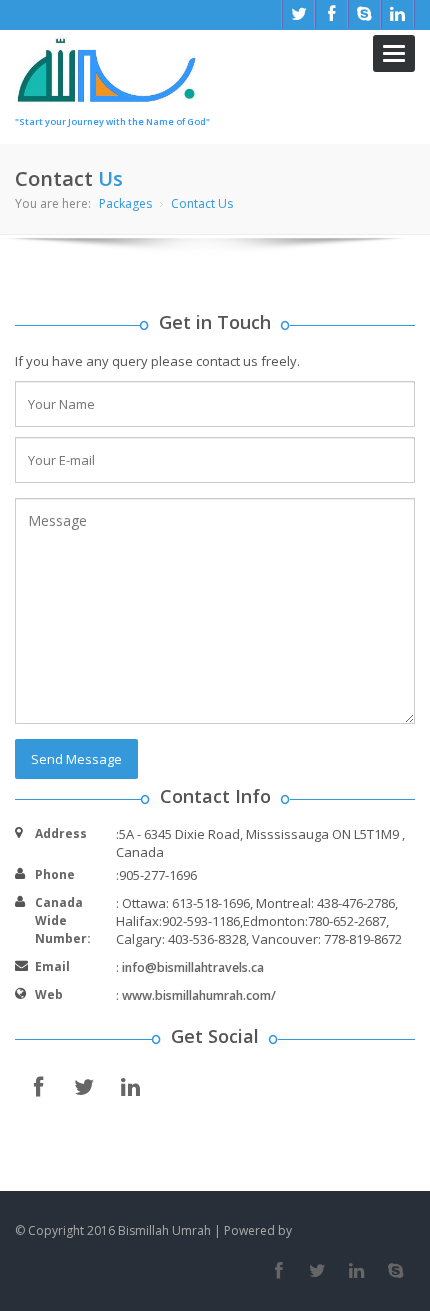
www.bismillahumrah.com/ (199, 995)
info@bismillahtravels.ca (193, 967)
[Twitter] (317, 1271)
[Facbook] (278, 1271)
